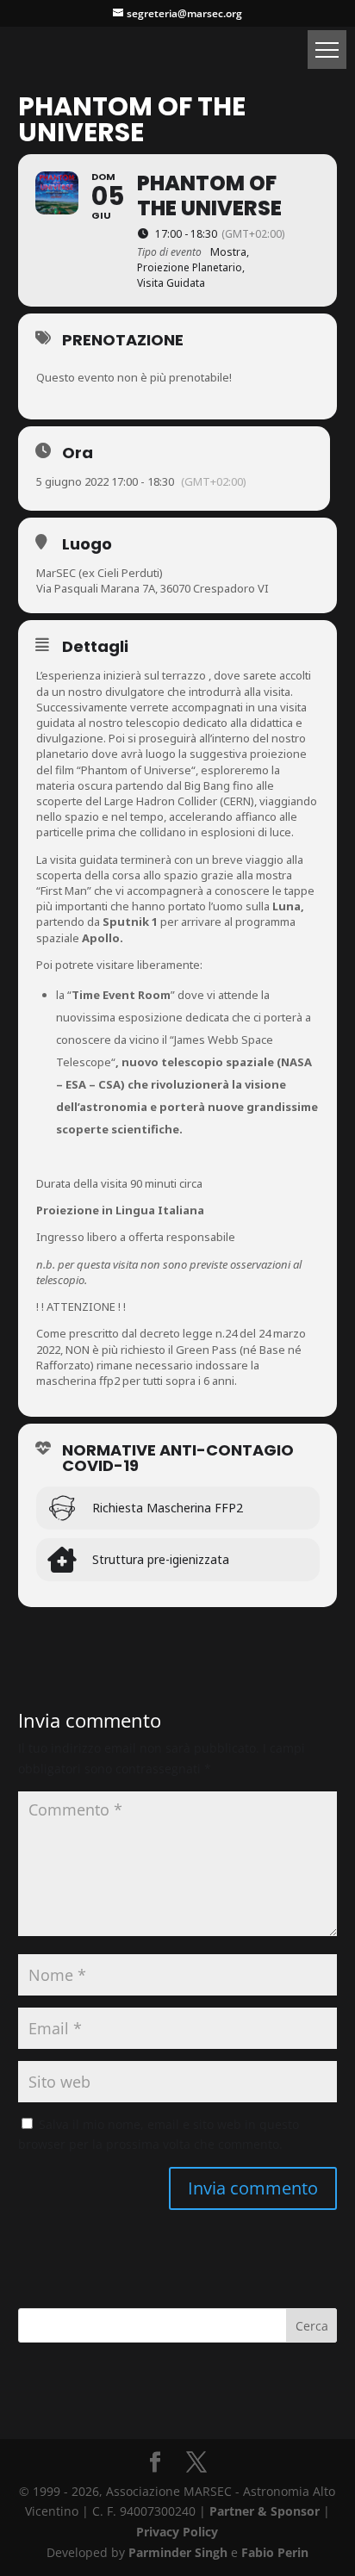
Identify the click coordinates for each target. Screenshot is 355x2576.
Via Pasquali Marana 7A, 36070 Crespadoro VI (153, 588)
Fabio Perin (275, 2552)
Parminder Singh (178, 2552)
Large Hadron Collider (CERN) (179, 801)
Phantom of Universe (136, 770)
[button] (327, 50)
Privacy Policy (177, 2532)
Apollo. (103, 938)
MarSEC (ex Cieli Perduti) (100, 573)
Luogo (87, 544)
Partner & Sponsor (265, 2511)
